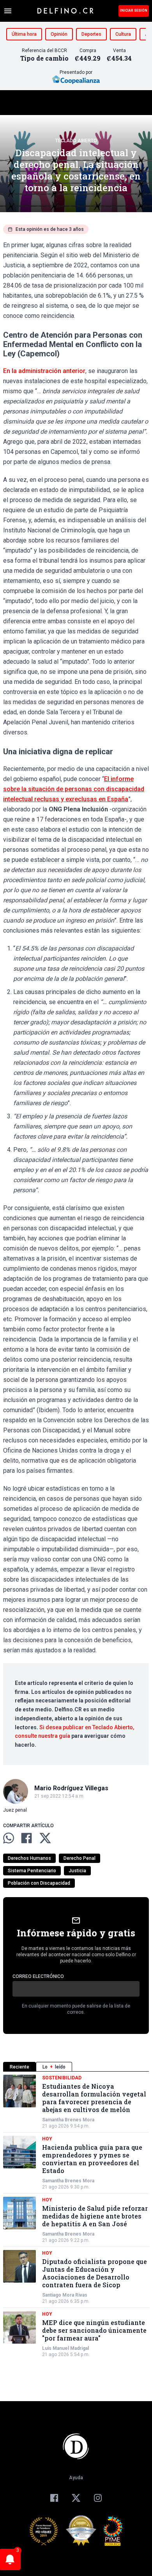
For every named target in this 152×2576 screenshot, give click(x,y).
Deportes (91, 34)
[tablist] (76, 2067)
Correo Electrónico (38, 1976)
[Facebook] (54, 2498)
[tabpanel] (76, 2216)
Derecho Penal (80, 1858)
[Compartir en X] (45, 1838)
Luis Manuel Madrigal (65, 2348)
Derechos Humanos (29, 1858)
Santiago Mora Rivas (65, 2295)
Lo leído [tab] (54, 2067)
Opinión (59, 34)
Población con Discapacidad (39, 1883)
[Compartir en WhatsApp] (9, 1838)
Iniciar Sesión (134, 10)
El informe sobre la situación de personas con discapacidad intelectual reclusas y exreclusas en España (74, 789)
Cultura (123, 34)
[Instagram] (98, 2498)
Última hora (24, 34)
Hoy (47, 2139)
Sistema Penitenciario (32, 1871)
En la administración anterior (44, 371)
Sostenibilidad (62, 2078)
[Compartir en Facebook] (27, 1838)
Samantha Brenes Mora (68, 2120)
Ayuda (76, 2478)
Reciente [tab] (19, 2067)
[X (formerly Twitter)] (76, 2498)
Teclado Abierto (76, 141)
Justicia (77, 1871)
